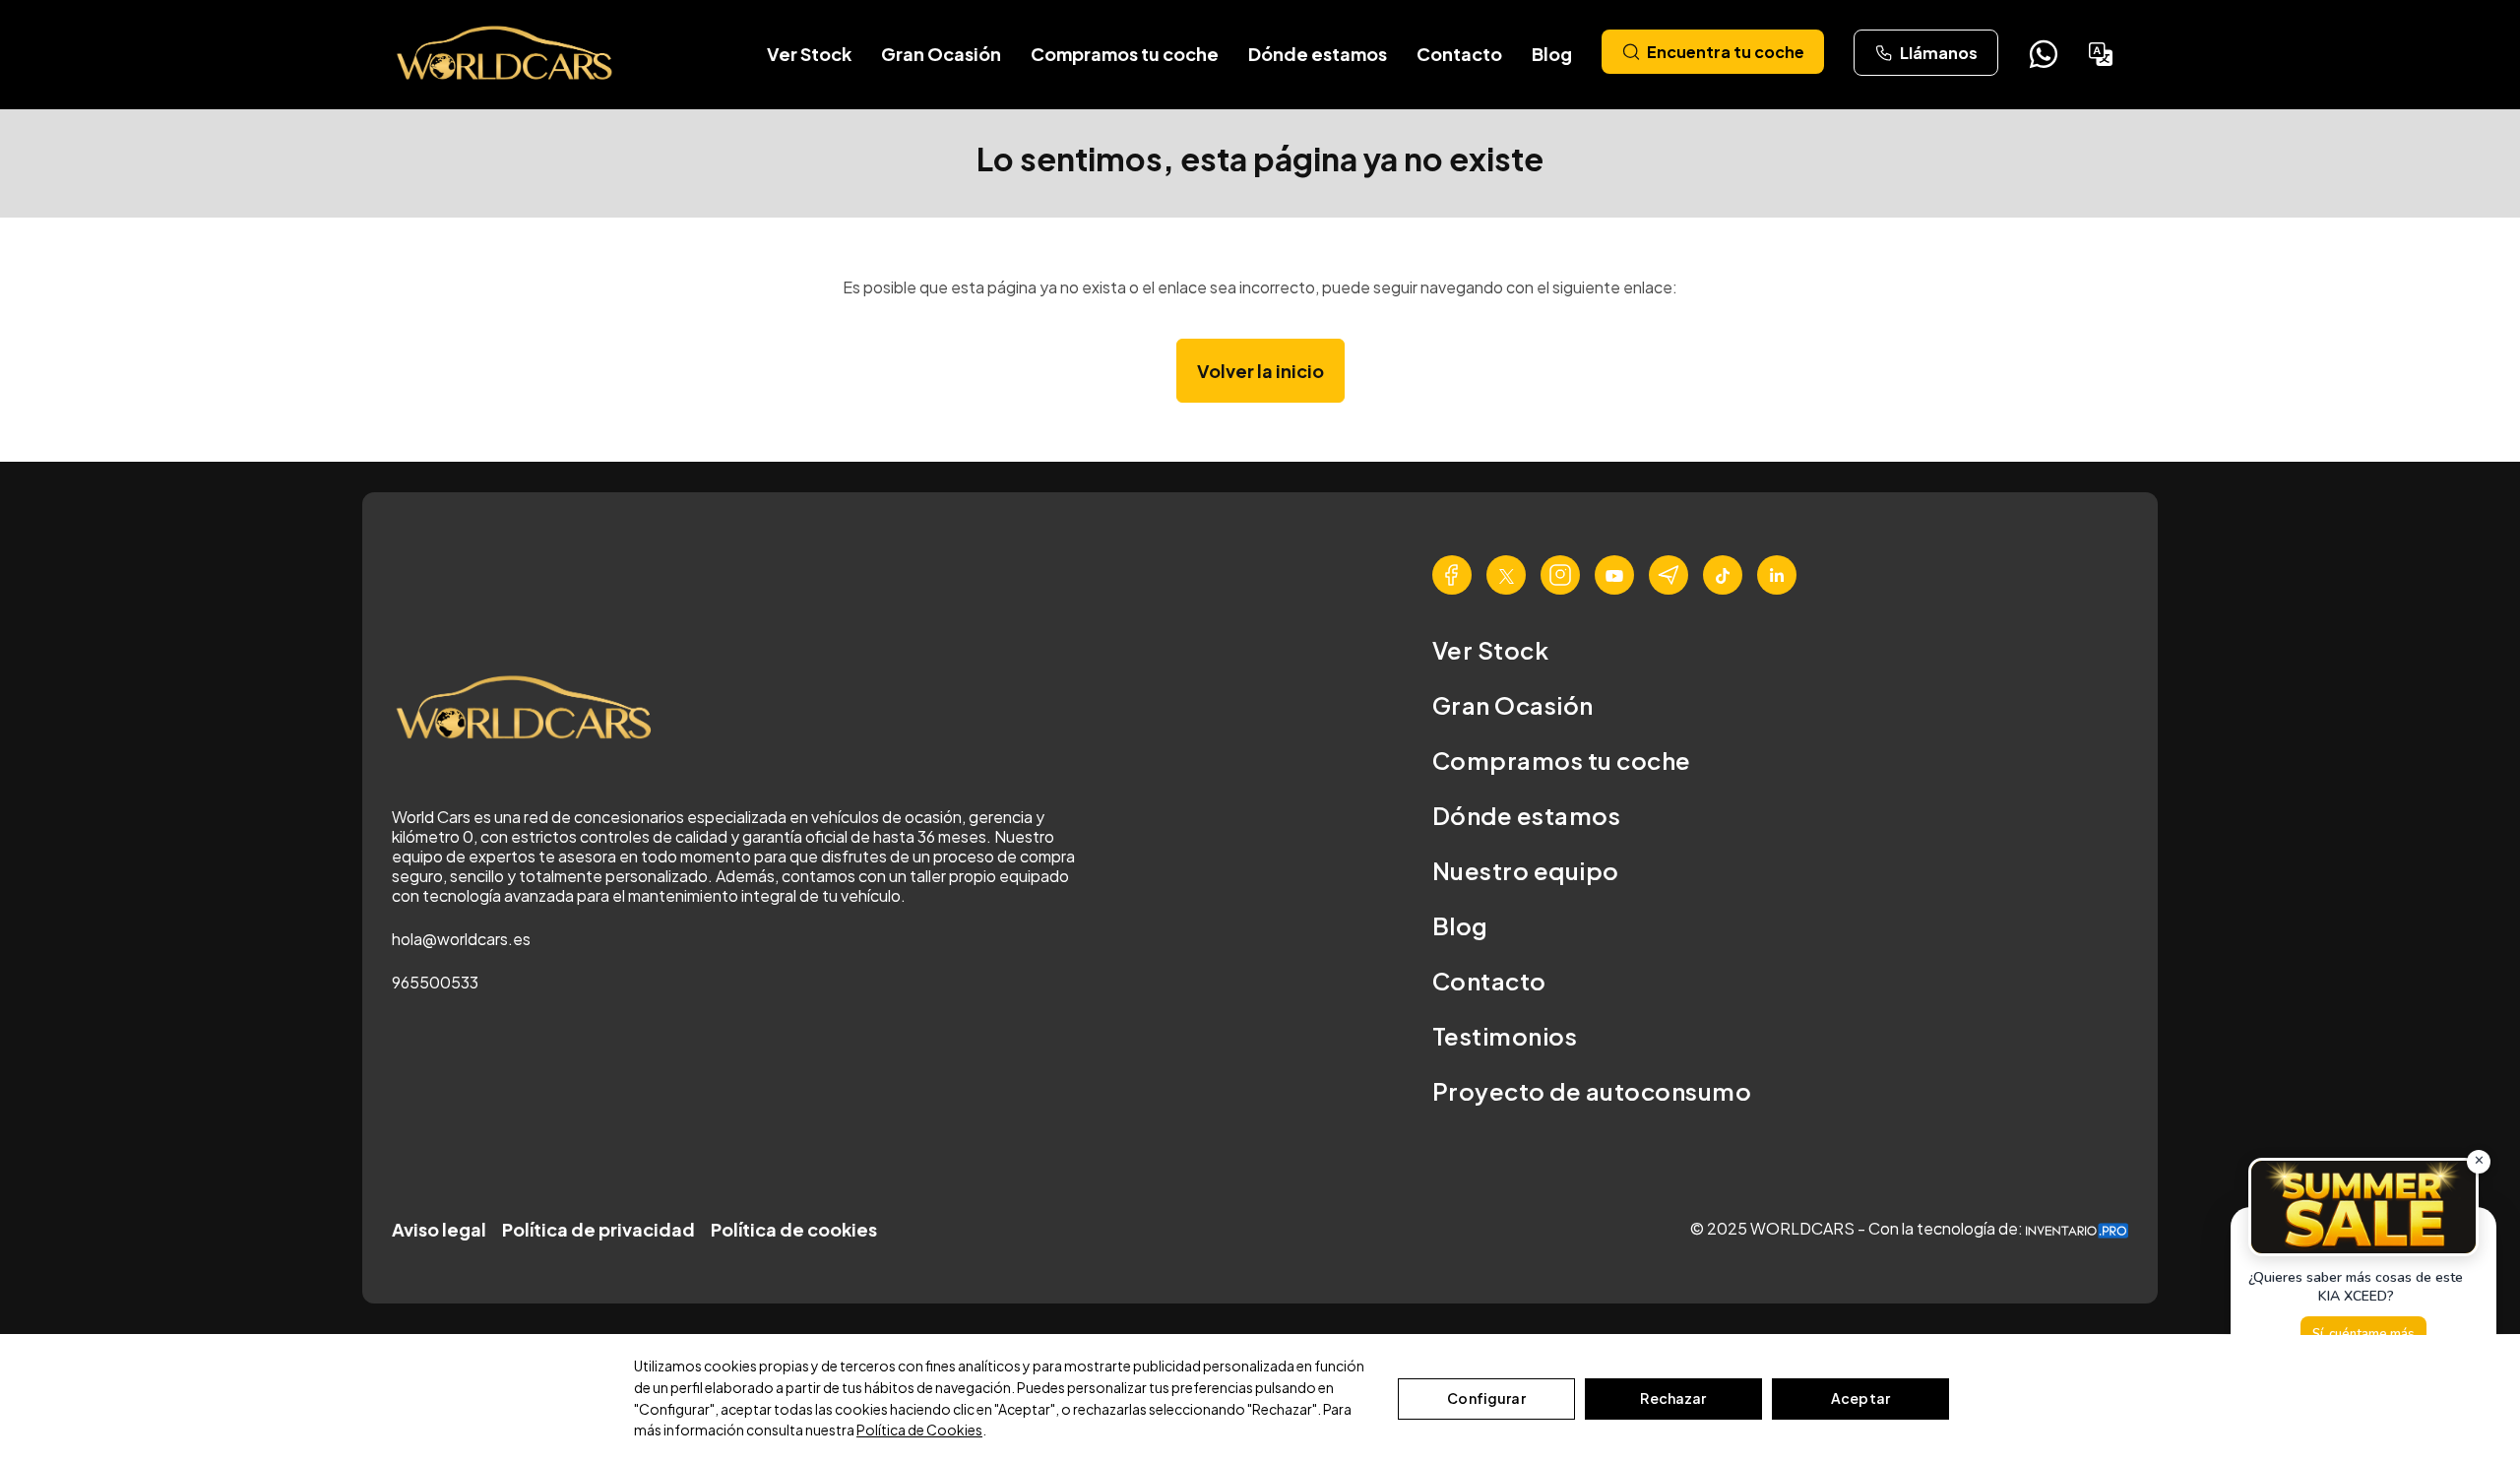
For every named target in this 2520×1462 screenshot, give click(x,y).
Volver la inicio (1260, 371)
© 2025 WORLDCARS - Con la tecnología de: (1858, 1228)
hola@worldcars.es (461, 939)
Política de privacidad (598, 1229)
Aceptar (1860, 1398)
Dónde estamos (1318, 54)
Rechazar (1673, 1398)
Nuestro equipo (1526, 870)
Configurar (1486, 1398)
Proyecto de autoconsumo (1592, 1091)
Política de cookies (794, 1229)
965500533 (435, 982)
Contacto (1459, 54)
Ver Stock (809, 54)
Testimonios (1505, 1036)
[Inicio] (506, 54)
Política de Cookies (919, 1430)
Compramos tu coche (1125, 54)
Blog (1552, 54)
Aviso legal (439, 1229)
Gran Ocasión (941, 54)
